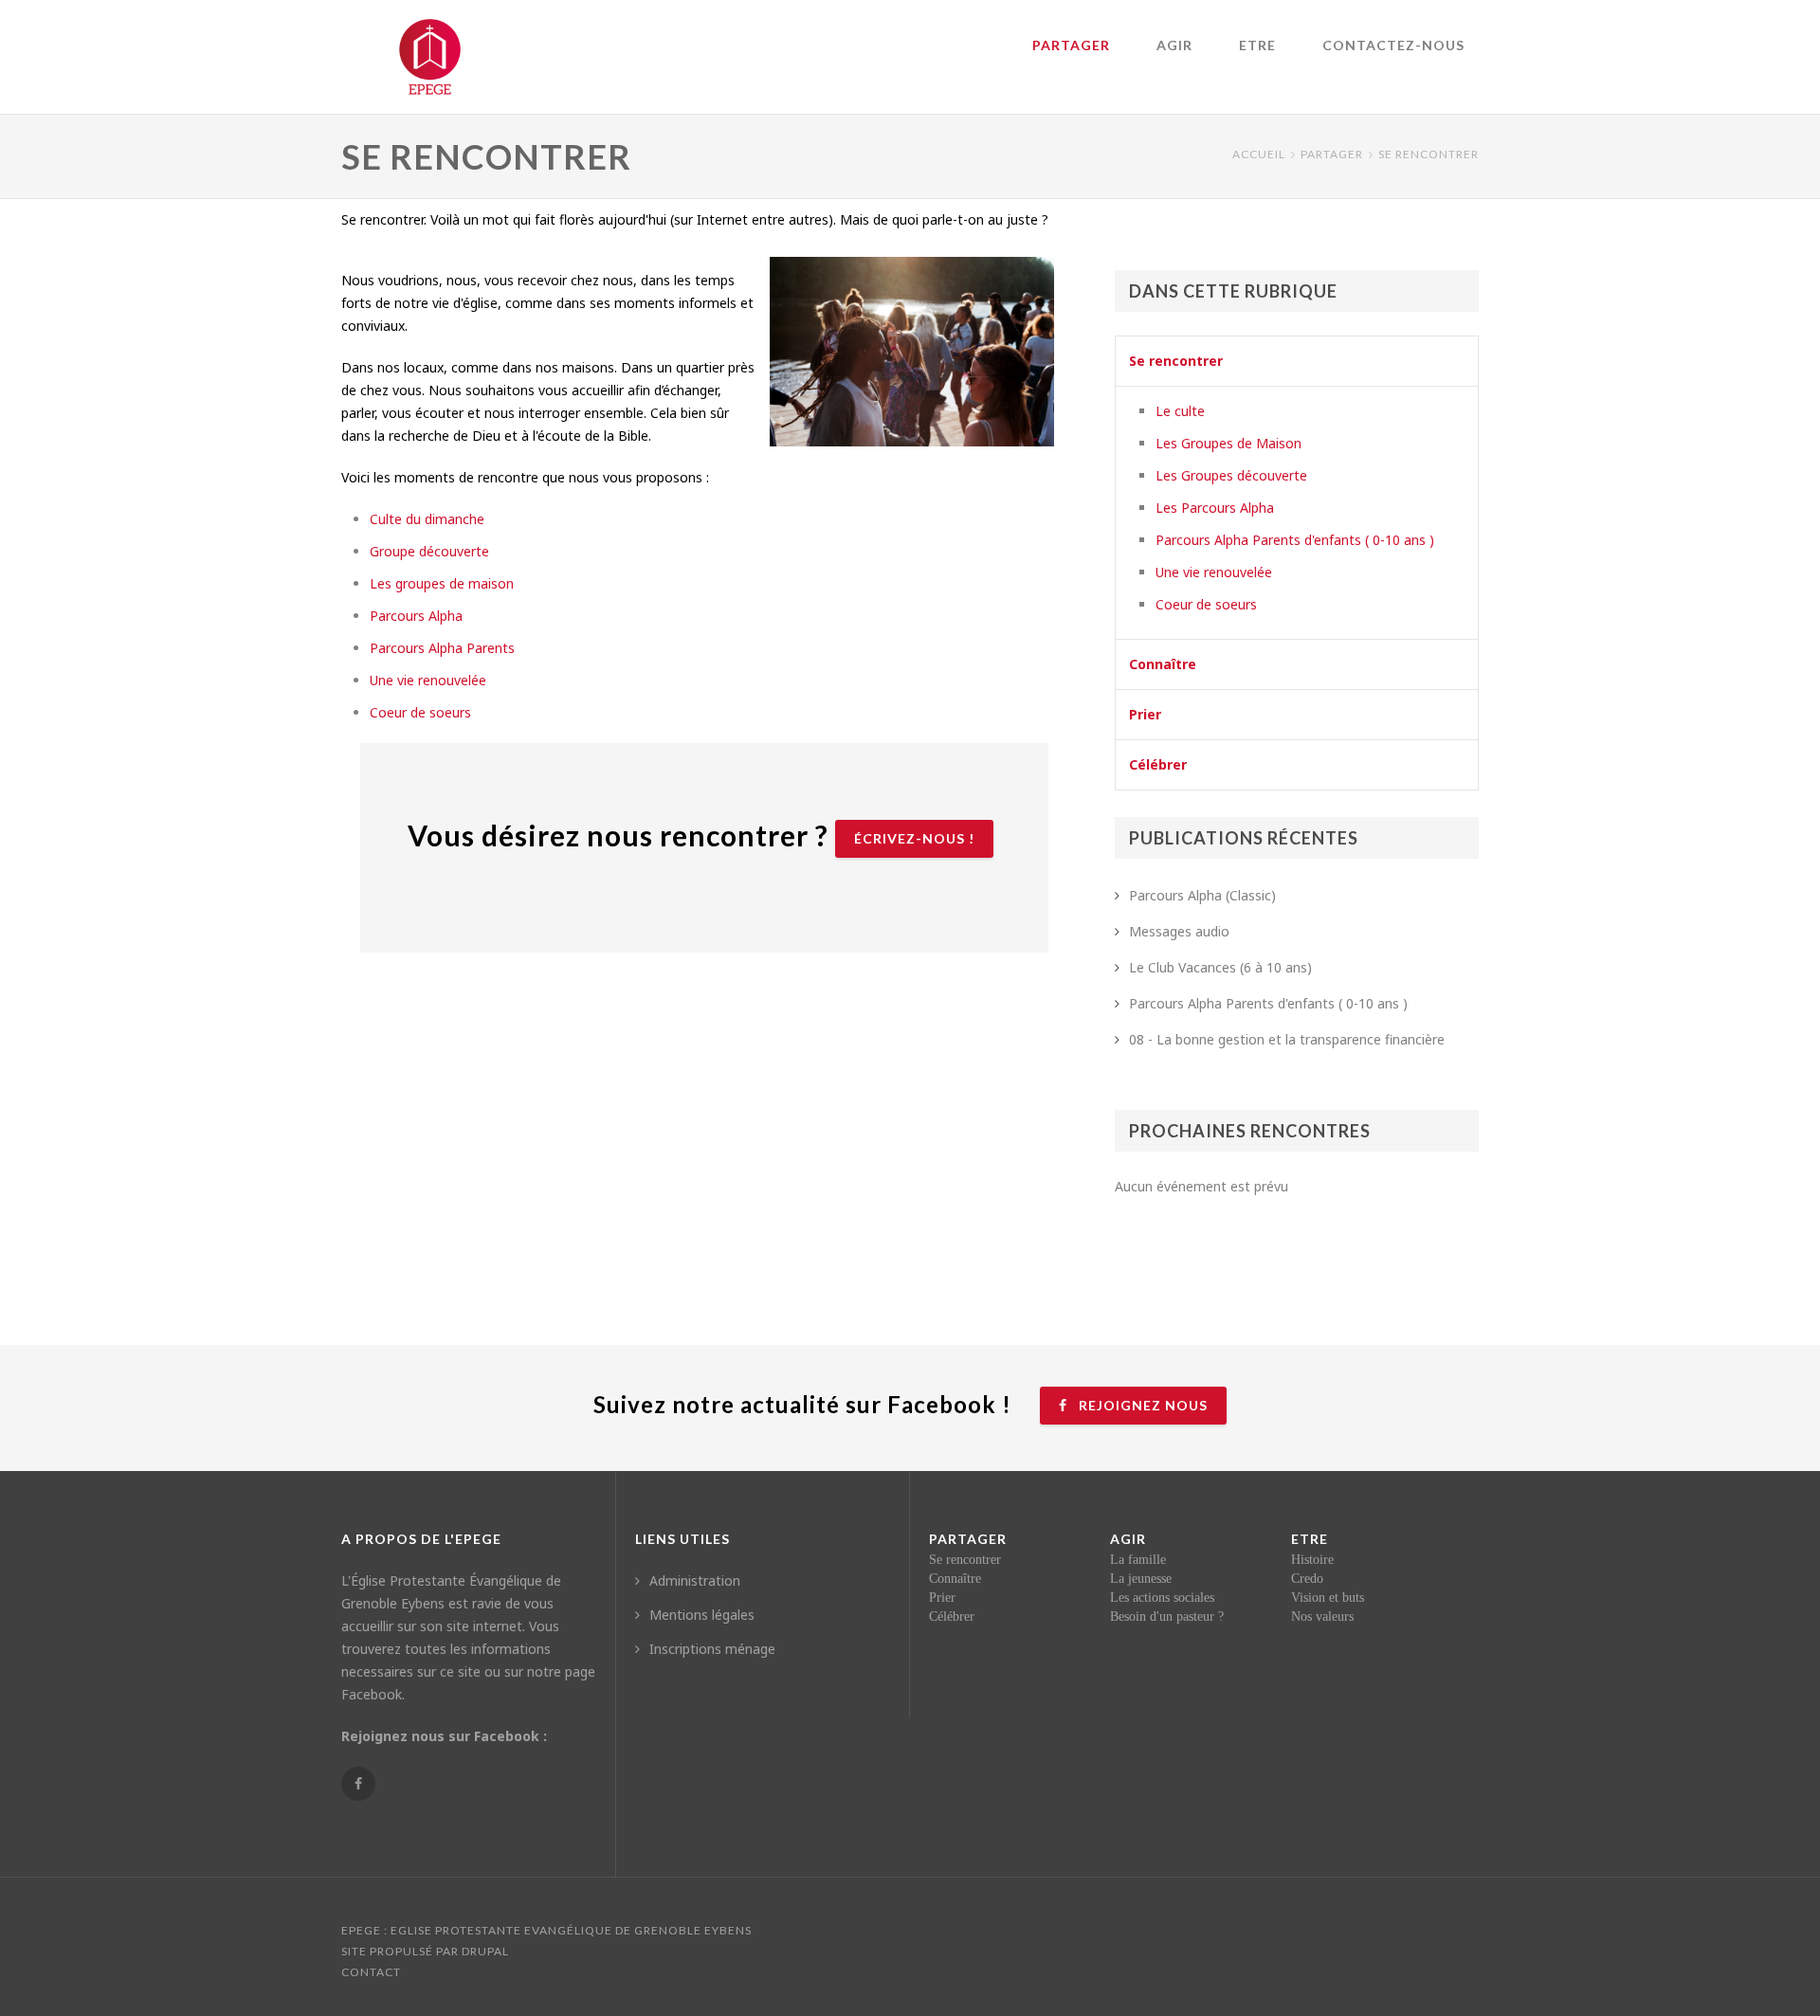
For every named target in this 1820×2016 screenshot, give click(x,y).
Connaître (1163, 664)
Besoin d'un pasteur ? (1167, 1616)
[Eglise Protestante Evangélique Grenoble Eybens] (430, 47)
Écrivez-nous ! (914, 838)
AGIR (1174, 45)
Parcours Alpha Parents (442, 648)
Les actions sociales (1162, 1598)
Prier (1145, 714)
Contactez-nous (1393, 45)
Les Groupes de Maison (1228, 443)
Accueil (1259, 154)
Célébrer (1158, 764)
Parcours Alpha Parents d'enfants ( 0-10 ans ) (1295, 540)
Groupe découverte (429, 551)
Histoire (1312, 1560)
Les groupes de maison (442, 583)
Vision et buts (1328, 1598)
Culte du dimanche (427, 519)
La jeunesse (1141, 1579)
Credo (1307, 1579)
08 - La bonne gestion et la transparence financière (1287, 1039)
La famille (1138, 1560)
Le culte (1180, 411)
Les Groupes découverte (1231, 475)
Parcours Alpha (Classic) (1202, 895)
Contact (371, 1972)
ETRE (1257, 45)
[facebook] (358, 1784)
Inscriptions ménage (712, 1649)
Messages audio (1179, 931)
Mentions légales (702, 1615)
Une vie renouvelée (428, 680)
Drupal (485, 1951)
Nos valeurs (1322, 1616)
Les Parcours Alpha (1215, 508)
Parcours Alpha (416, 616)
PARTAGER (1071, 45)
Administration (695, 1580)
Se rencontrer (1176, 361)
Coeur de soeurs (420, 712)
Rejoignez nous (1141, 1405)
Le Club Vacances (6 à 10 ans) (1220, 967)
